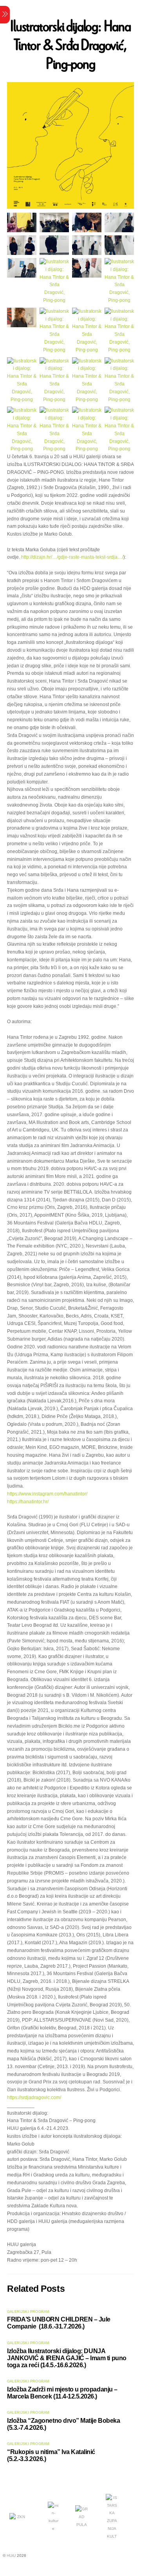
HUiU (11, 2555)
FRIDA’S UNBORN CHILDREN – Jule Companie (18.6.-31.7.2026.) (59, 2323)
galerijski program (28, 2312)
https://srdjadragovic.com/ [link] (34, 2097)
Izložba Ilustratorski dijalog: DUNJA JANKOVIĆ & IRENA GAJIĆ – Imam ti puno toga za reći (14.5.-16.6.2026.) (67, 2358)
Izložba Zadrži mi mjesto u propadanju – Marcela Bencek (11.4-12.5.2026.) (62, 2393)
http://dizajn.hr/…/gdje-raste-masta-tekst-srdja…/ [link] (72, 557)
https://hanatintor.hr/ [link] (28, 1502)
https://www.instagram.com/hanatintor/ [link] (47, 1494)
